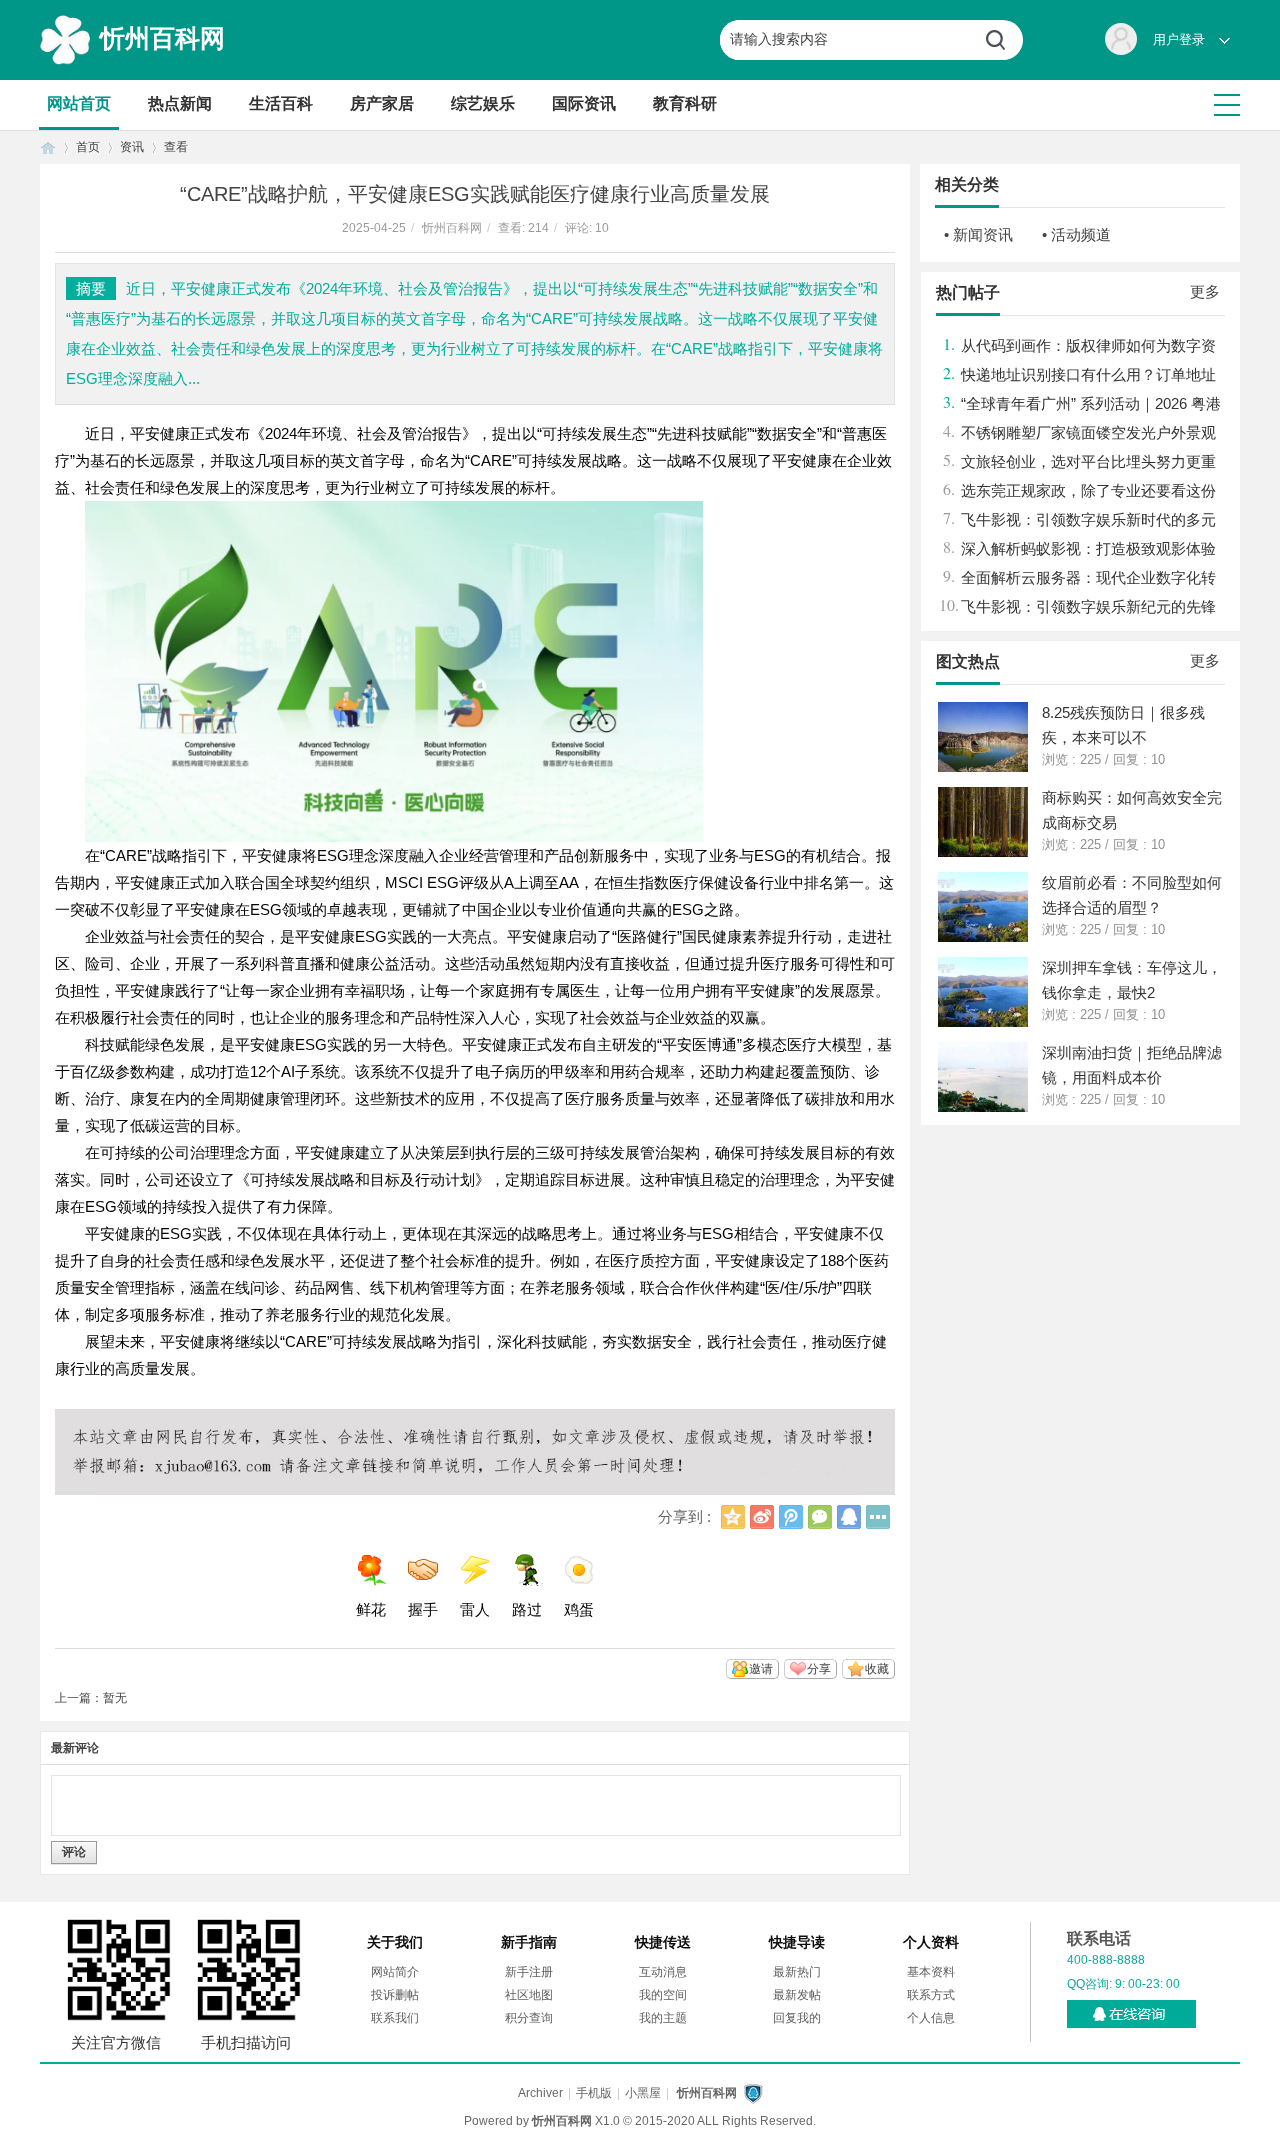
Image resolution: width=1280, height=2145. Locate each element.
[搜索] (1003, 40)
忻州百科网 (162, 38)
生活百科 (281, 103)
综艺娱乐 (483, 103)
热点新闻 (180, 103)
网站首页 (79, 103)
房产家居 (382, 103)
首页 (48, 147)
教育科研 (685, 103)
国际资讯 (584, 103)
